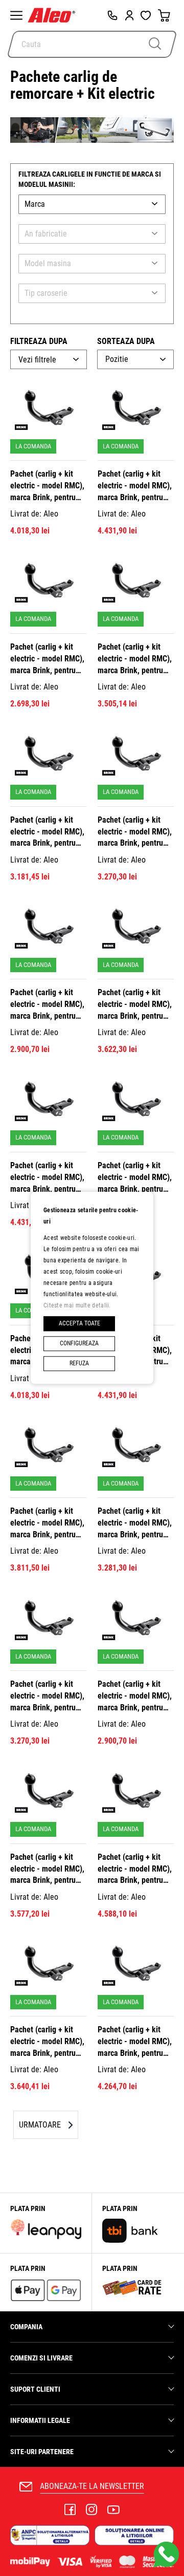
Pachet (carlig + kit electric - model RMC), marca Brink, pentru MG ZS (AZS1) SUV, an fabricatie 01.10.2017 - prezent (135, 1869)
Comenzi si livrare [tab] (41, 2358)
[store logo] (54, 15)
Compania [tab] (26, 2327)
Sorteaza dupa (126, 341)
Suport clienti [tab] (35, 2389)
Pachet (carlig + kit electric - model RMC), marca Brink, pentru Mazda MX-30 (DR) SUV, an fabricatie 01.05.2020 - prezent (47, 2042)
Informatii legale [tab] (40, 2420)
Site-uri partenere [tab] (42, 2452)
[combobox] (92, 44)
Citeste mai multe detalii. (77, 1305)
